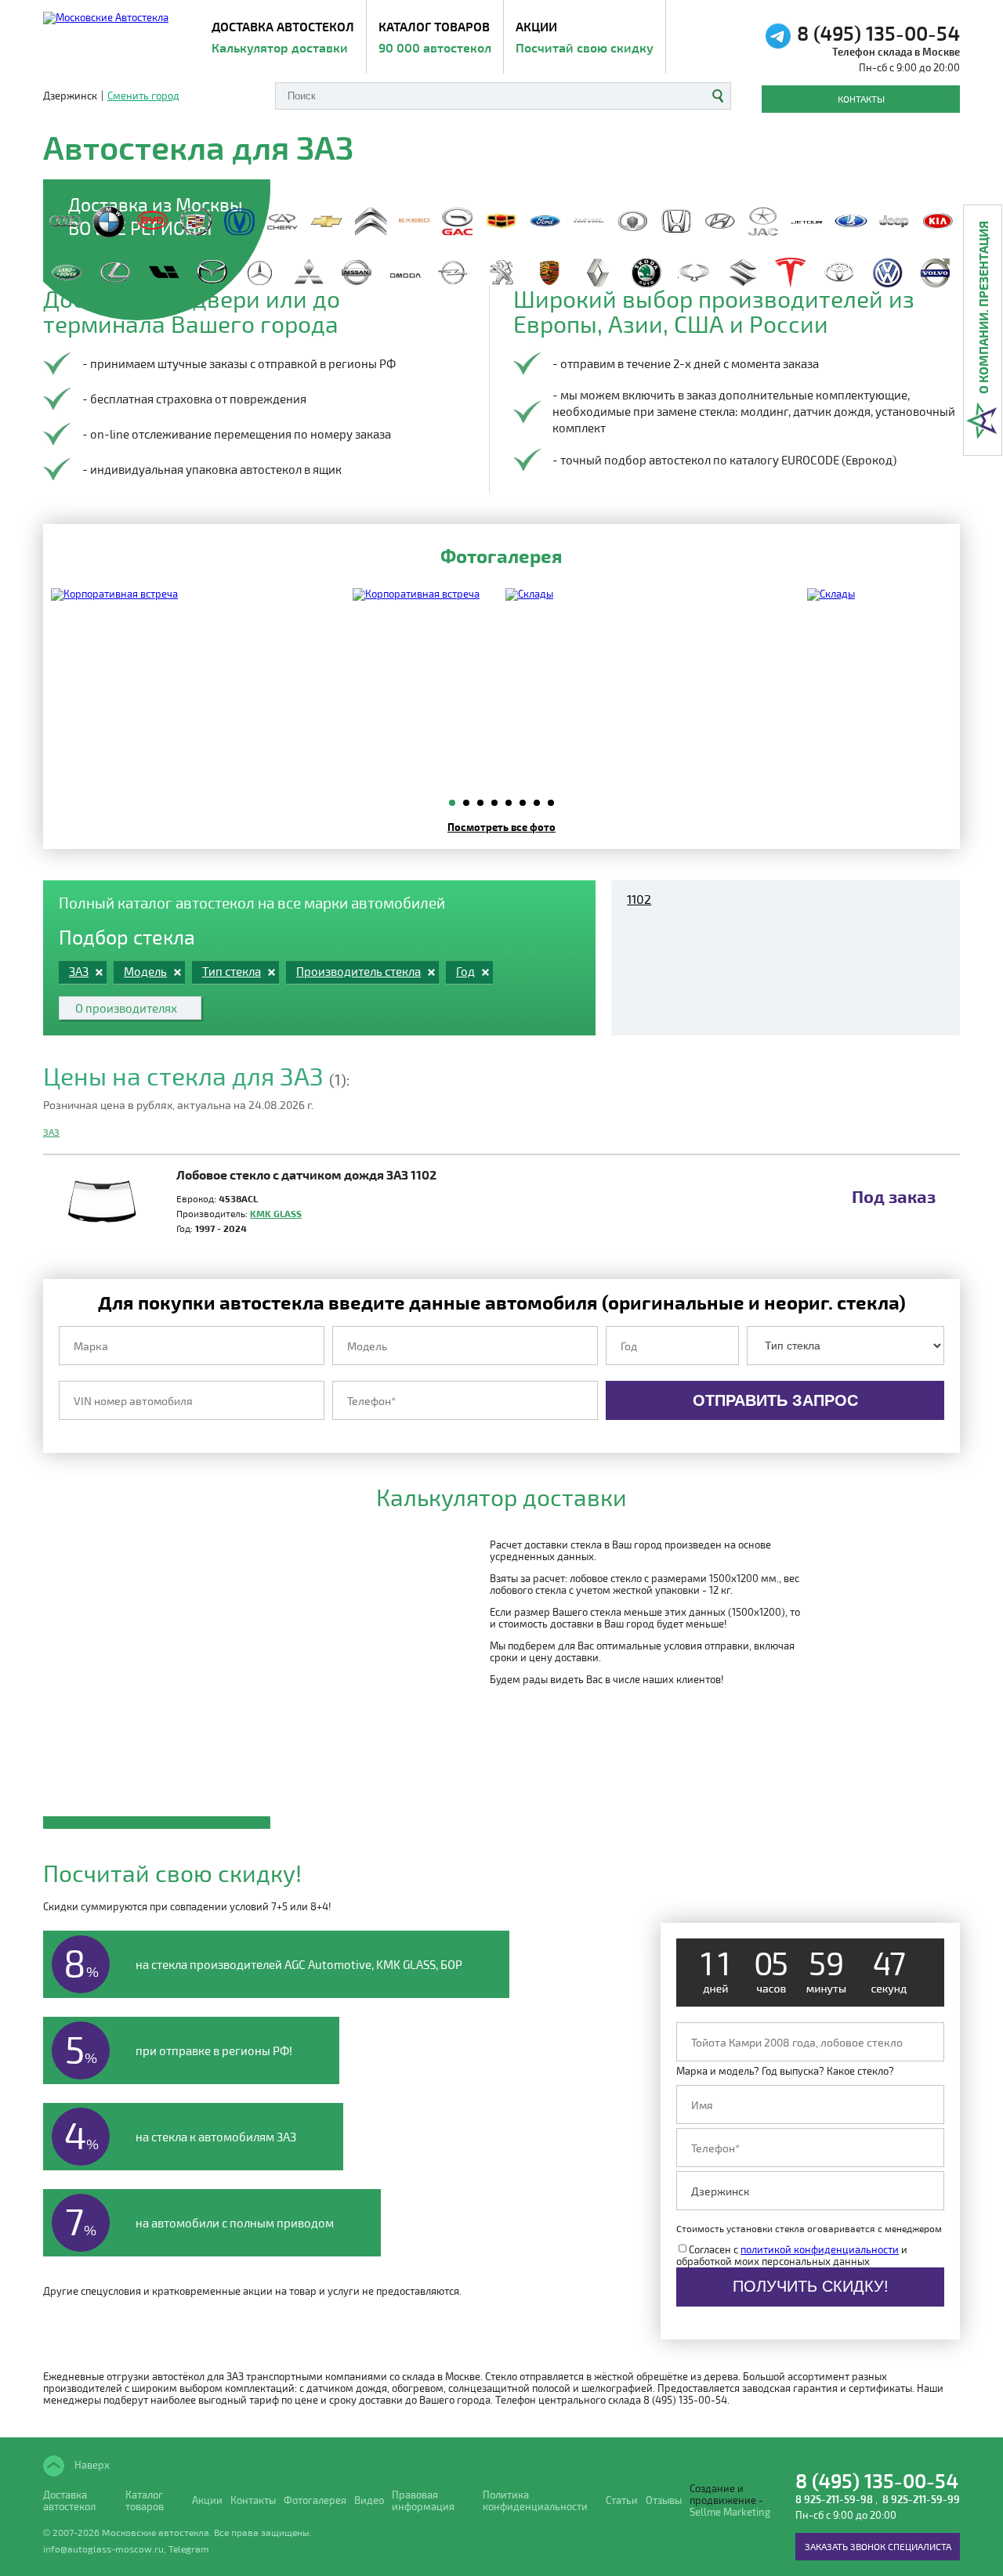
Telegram (189, 2549)
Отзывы (664, 2500)
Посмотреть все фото (501, 827)
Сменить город (143, 96)
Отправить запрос (775, 1400)
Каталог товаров (435, 37)
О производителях (126, 1008)
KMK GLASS (276, 1213)
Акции (585, 37)
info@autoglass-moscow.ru (103, 2549)
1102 (639, 899)
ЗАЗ (51, 1132)
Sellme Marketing (730, 2512)
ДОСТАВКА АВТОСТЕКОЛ (283, 37)
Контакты (861, 99)
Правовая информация (423, 2501)
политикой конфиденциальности (820, 2249)
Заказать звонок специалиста (878, 2546)
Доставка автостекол (69, 2501)
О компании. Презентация (983, 307)
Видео (369, 2500)
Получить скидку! (811, 2286)
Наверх (91, 2465)
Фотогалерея (315, 2500)
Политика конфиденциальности (535, 2501)
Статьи (622, 2500)
